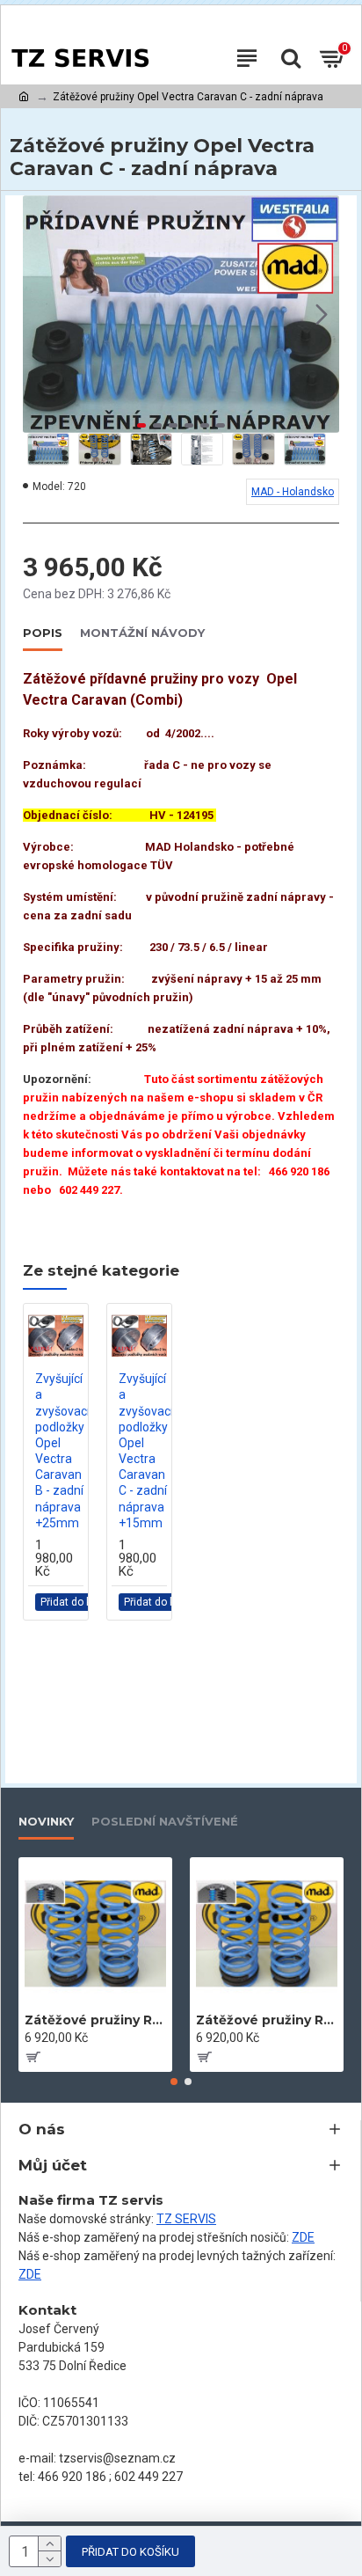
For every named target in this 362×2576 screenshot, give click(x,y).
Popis (43, 633)
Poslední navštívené (165, 1821)
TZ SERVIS (186, 2219)
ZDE (303, 2237)
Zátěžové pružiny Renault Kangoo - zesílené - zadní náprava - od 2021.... (95, 2020)
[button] (40, 314)
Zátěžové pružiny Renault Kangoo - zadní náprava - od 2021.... (267, 2020)
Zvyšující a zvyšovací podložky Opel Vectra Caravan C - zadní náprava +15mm (146, 1451)
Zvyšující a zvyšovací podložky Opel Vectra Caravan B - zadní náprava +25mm (62, 1451)
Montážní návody (142, 633)
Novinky (46, 1821)
